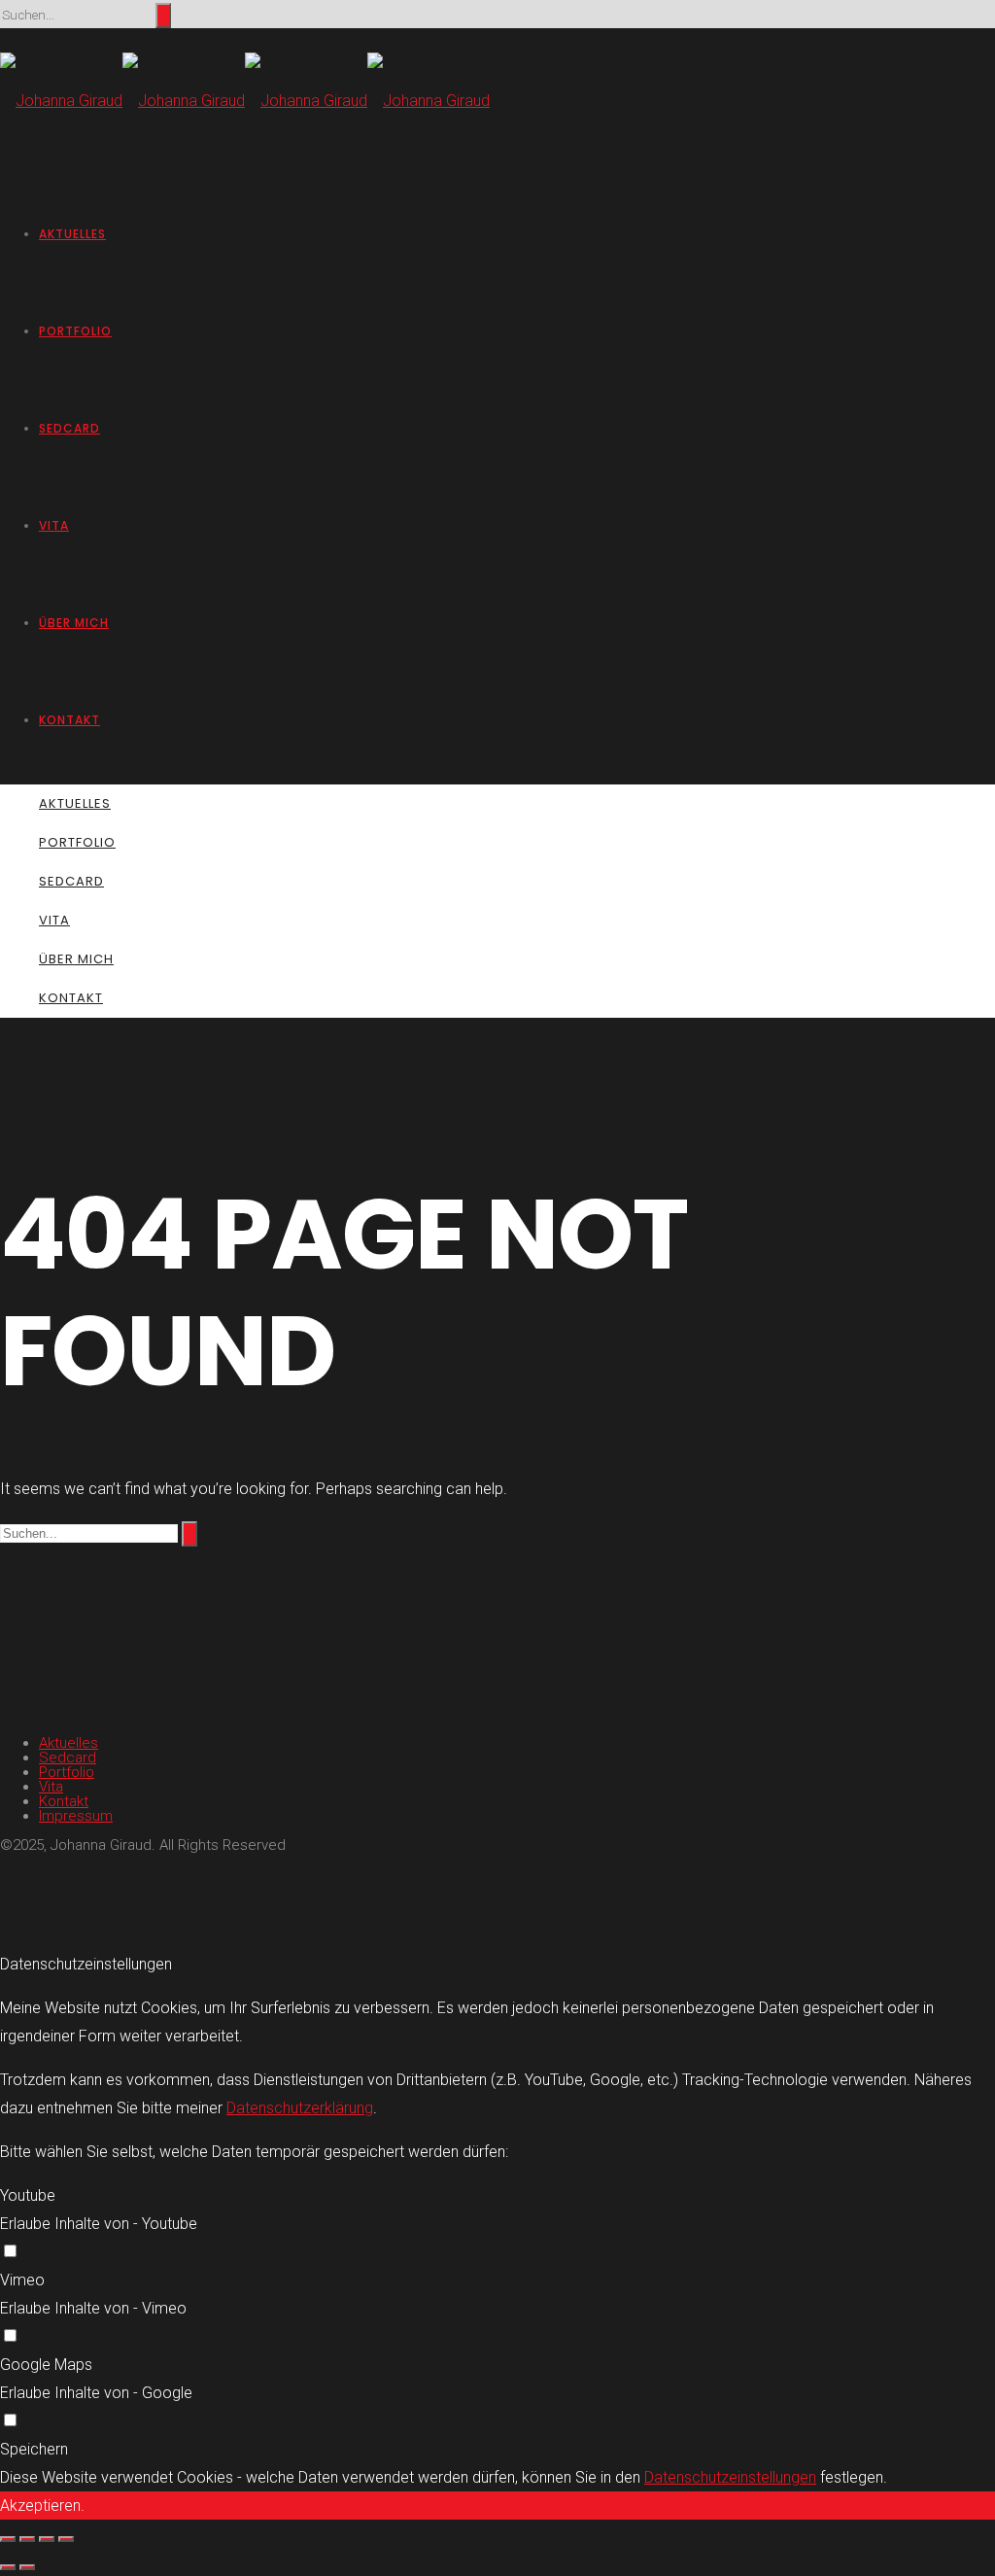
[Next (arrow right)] (27, 2567)
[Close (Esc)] (8, 2539)
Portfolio (75, 331)
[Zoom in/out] (66, 2539)
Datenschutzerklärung (300, 2108)
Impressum (76, 1816)
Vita (54, 525)
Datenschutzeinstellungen (730, 2477)
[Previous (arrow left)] (8, 2567)
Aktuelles (72, 234)
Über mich (74, 623)
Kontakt (69, 720)
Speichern (34, 2449)
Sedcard (69, 428)
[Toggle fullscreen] (47, 2539)
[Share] (27, 2539)
